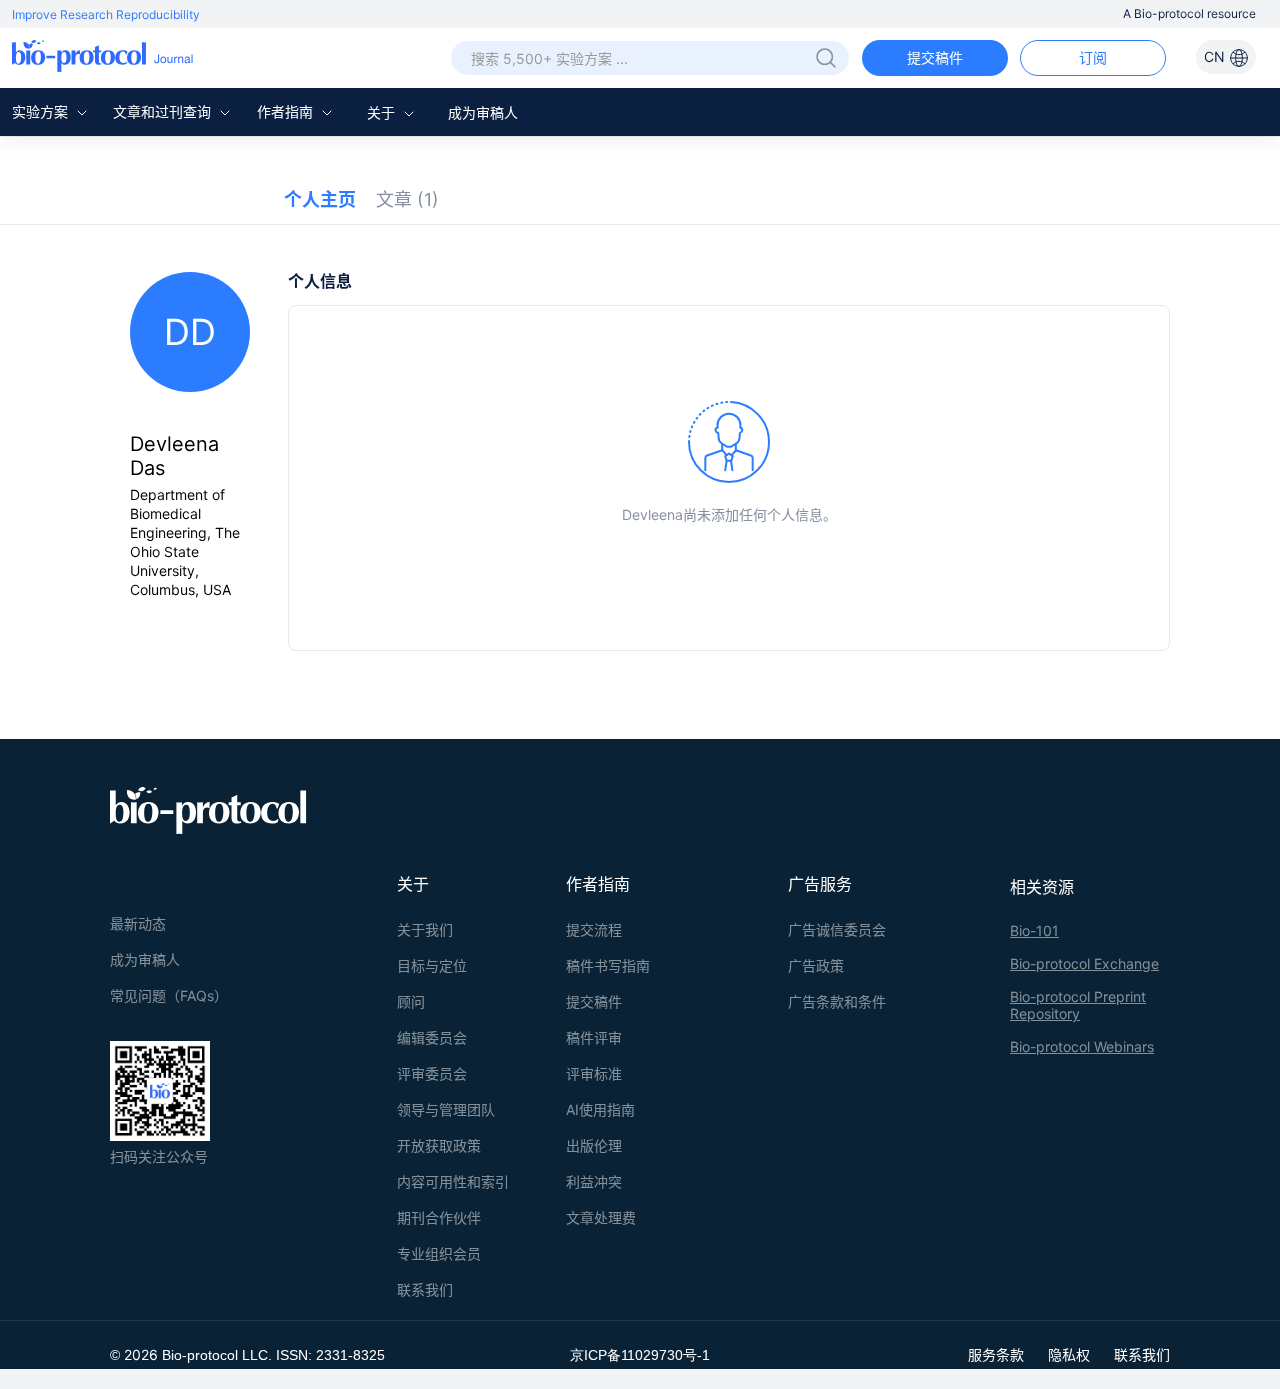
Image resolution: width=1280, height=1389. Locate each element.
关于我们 (425, 929)
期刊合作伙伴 (439, 1217)
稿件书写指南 (608, 965)
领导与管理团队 (446, 1109)
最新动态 (138, 923)
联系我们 (425, 1289)
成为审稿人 (483, 112)
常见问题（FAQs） (169, 995)
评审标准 (594, 1073)
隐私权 (1069, 1354)
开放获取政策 (439, 1145)
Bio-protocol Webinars (1082, 1046)
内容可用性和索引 (453, 1181)
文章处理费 (601, 1217)
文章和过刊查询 (164, 111)
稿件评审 (594, 1037)
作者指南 (287, 111)
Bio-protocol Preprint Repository (1078, 1005)
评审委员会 (432, 1073)
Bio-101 (1034, 930)
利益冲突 (594, 1181)
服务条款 (996, 1354)
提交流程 (594, 929)
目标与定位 (432, 965)
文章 (407, 199)
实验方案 (42, 111)
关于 (383, 112)
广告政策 (816, 965)
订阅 (1093, 57)
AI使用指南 (600, 1109)
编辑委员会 (432, 1037)
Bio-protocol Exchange (1084, 963)
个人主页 (320, 199)
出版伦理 (594, 1145)
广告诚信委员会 (837, 929)
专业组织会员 (439, 1253)
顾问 (411, 1001)
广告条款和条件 (837, 1001)
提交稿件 (935, 57)
